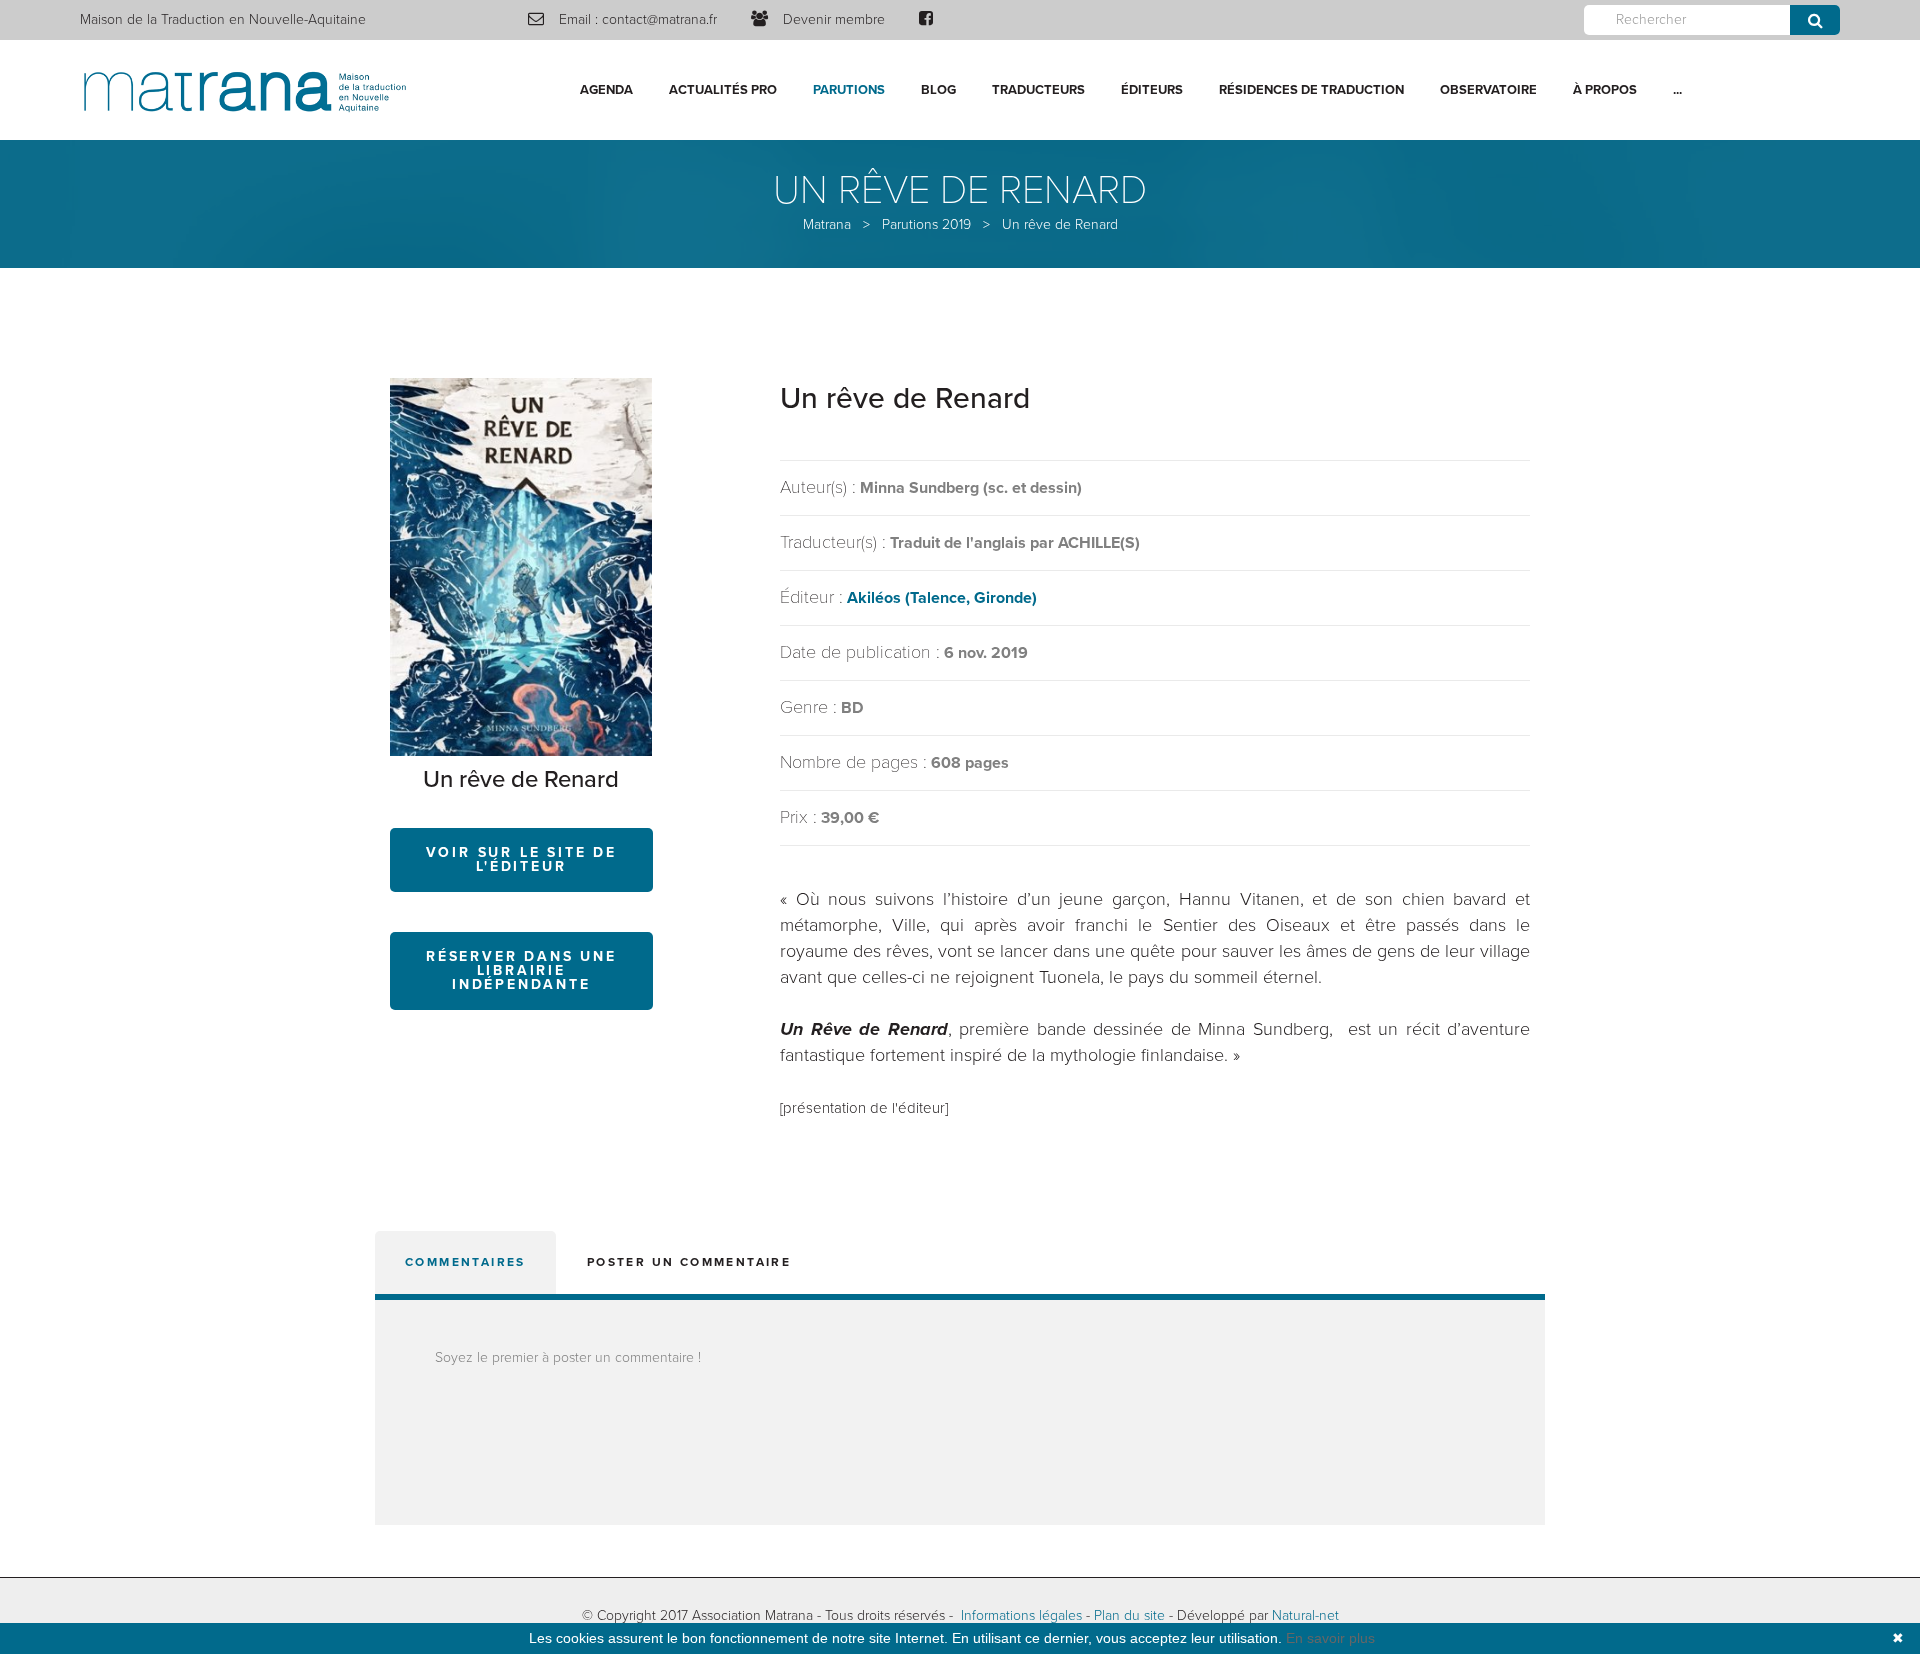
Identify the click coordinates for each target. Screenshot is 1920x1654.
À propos (1605, 90)
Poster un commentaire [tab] (689, 1262)
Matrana (827, 224)
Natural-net (1305, 1615)
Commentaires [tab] (465, 1262)
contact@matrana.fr (659, 19)
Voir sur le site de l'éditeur (521, 859)
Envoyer (1815, 20)
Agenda (606, 90)
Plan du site (1129, 1615)
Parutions (849, 90)
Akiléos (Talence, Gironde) (942, 598)
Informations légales (1021, 1615)
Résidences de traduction (1311, 90)
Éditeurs (1152, 90)
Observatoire (1488, 90)
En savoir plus (1330, 1638)
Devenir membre (834, 19)
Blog (938, 90)
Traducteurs (1038, 90)
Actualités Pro (723, 90)
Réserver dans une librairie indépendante (521, 970)
